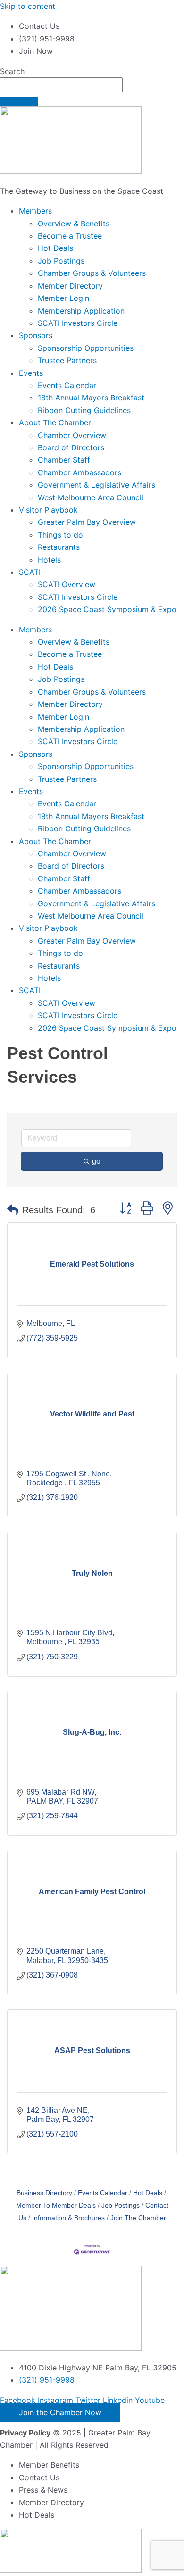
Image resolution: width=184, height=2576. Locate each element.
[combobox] (61, 85)
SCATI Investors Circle (78, 323)
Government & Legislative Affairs (96, 485)
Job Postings (61, 261)
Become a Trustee (70, 236)
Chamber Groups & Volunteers (92, 273)
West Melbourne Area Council (91, 497)
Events (31, 373)
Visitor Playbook (48, 510)
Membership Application (81, 311)
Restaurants (59, 547)
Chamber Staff (64, 460)
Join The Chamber (138, 2218)
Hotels (49, 560)
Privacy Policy (25, 2433)
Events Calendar (67, 385)
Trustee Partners (67, 360)
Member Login (63, 298)
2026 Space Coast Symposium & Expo (107, 609)
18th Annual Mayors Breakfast (91, 398)
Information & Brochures (68, 2218)
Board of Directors (71, 447)
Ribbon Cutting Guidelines (84, 410)
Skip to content (28, 6)
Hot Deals (55, 248)
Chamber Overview (72, 435)
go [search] (96, 1161)
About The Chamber (55, 422)
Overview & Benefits (74, 224)
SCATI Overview (67, 584)
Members (35, 211)
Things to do (60, 535)
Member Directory (70, 286)
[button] (13, 1210)
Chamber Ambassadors (79, 472)
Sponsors (36, 335)
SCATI (30, 572)
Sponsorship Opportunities (86, 348)
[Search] (19, 101)
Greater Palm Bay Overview (87, 522)
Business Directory (44, 2193)
